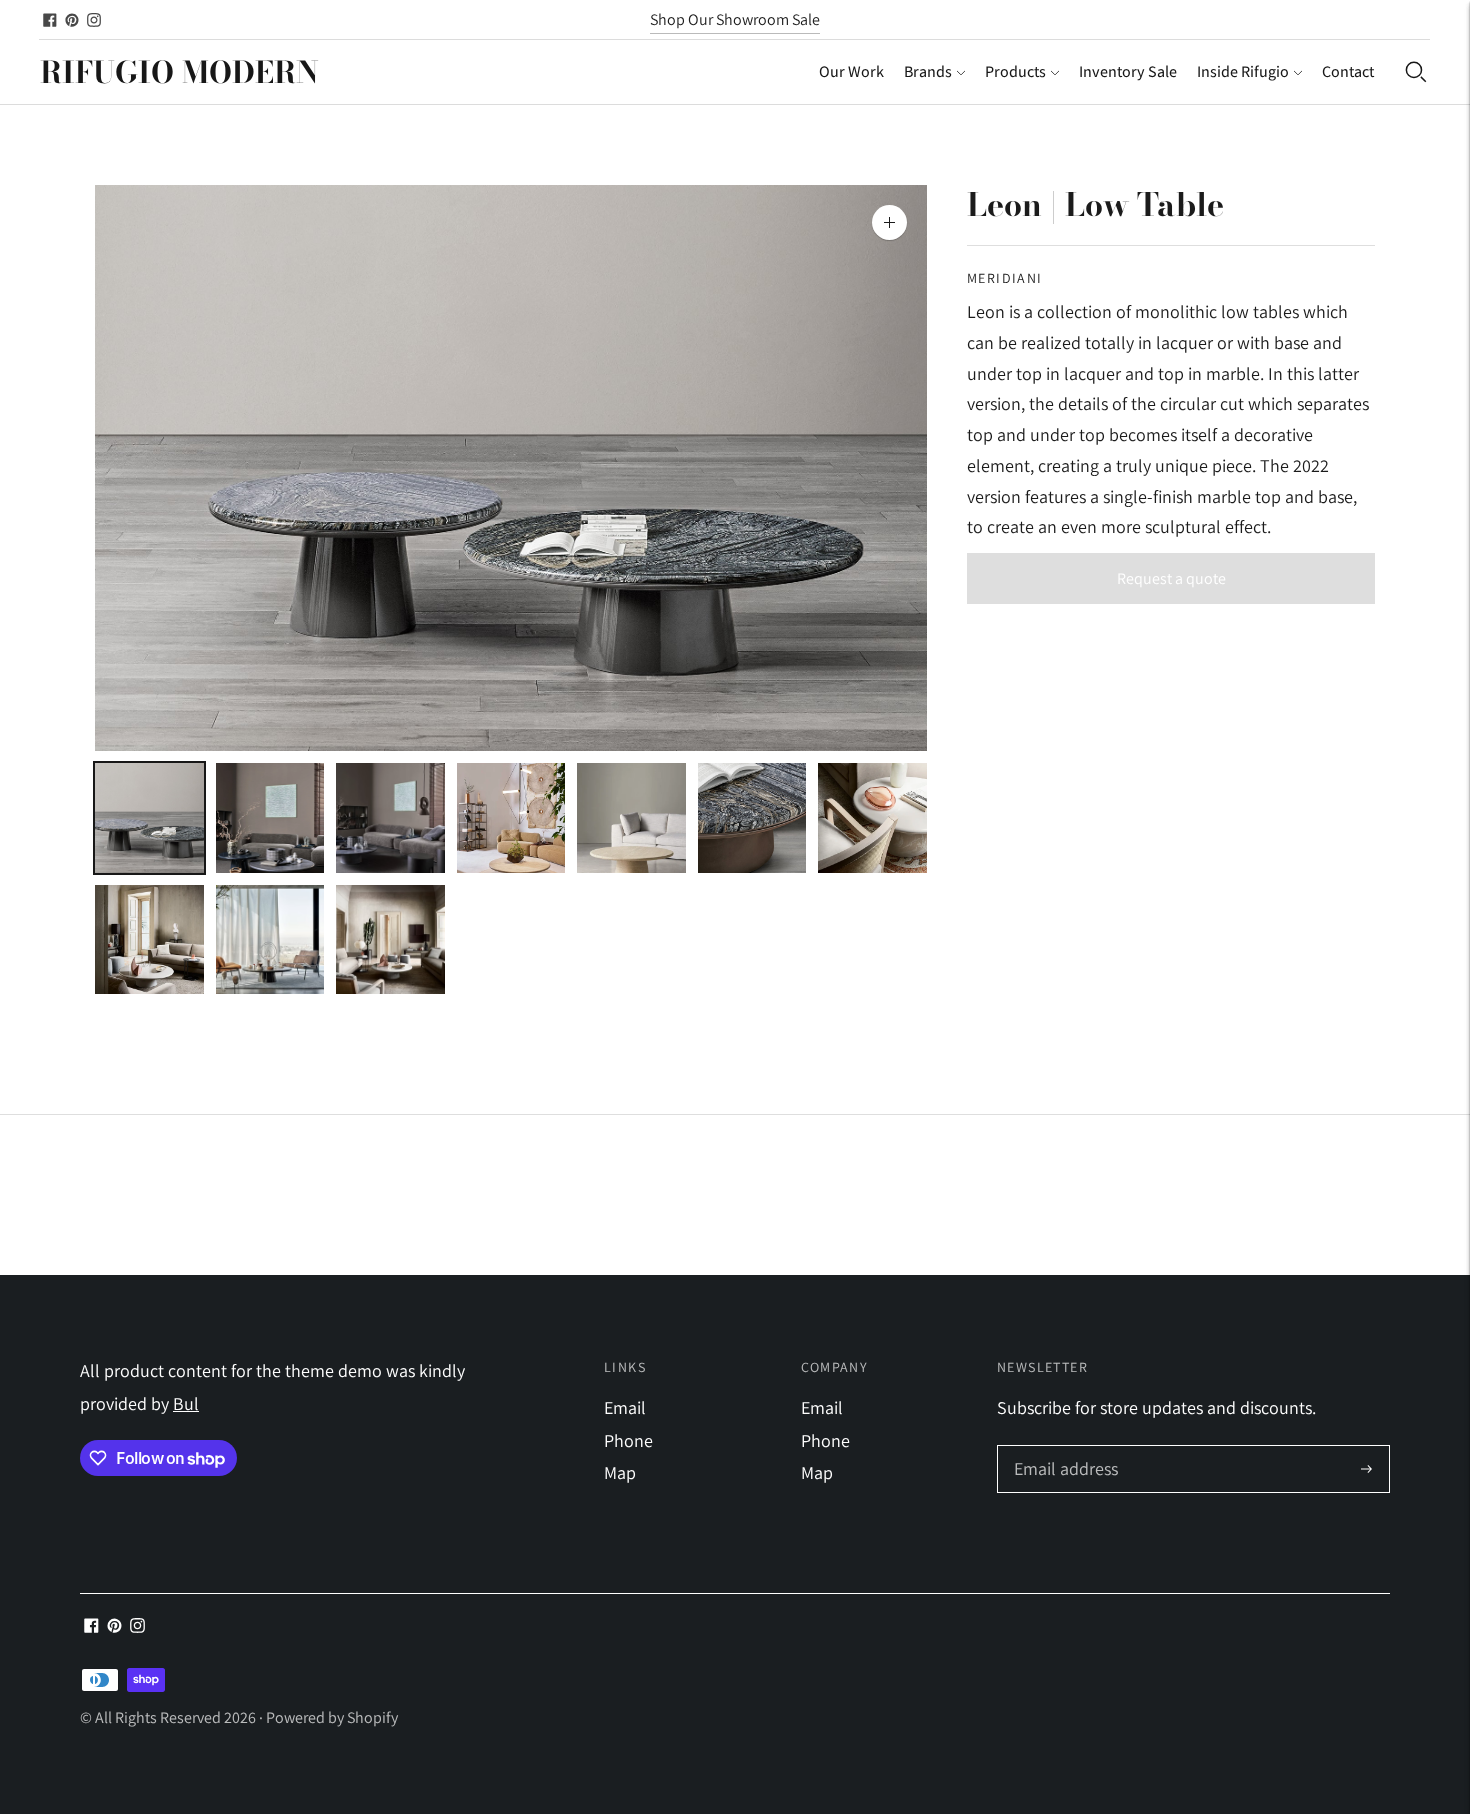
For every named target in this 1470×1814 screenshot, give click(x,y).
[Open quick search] (1416, 72)
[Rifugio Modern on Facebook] (50, 20)
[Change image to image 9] (270, 940)
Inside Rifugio (1243, 71)
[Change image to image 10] (390, 940)
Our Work (851, 71)
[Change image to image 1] (149, 818)
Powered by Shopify (332, 1717)
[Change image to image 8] (149, 940)
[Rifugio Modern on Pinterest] (72, 20)
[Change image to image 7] (872, 818)
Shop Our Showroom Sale (735, 19)
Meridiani (1005, 278)
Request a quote (1171, 578)
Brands (928, 71)
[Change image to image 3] (390, 818)
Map (620, 1472)
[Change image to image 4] (511, 818)
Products (1015, 71)
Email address (1063, 1448)
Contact (1348, 71)
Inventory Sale (1128, 71)
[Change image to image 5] (631, 818)
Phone (628, 1440)
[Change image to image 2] (270, 818)
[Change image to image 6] (752, 818)
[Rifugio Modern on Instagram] (94, 20)
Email (625, 1407)
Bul (186, 1403)
